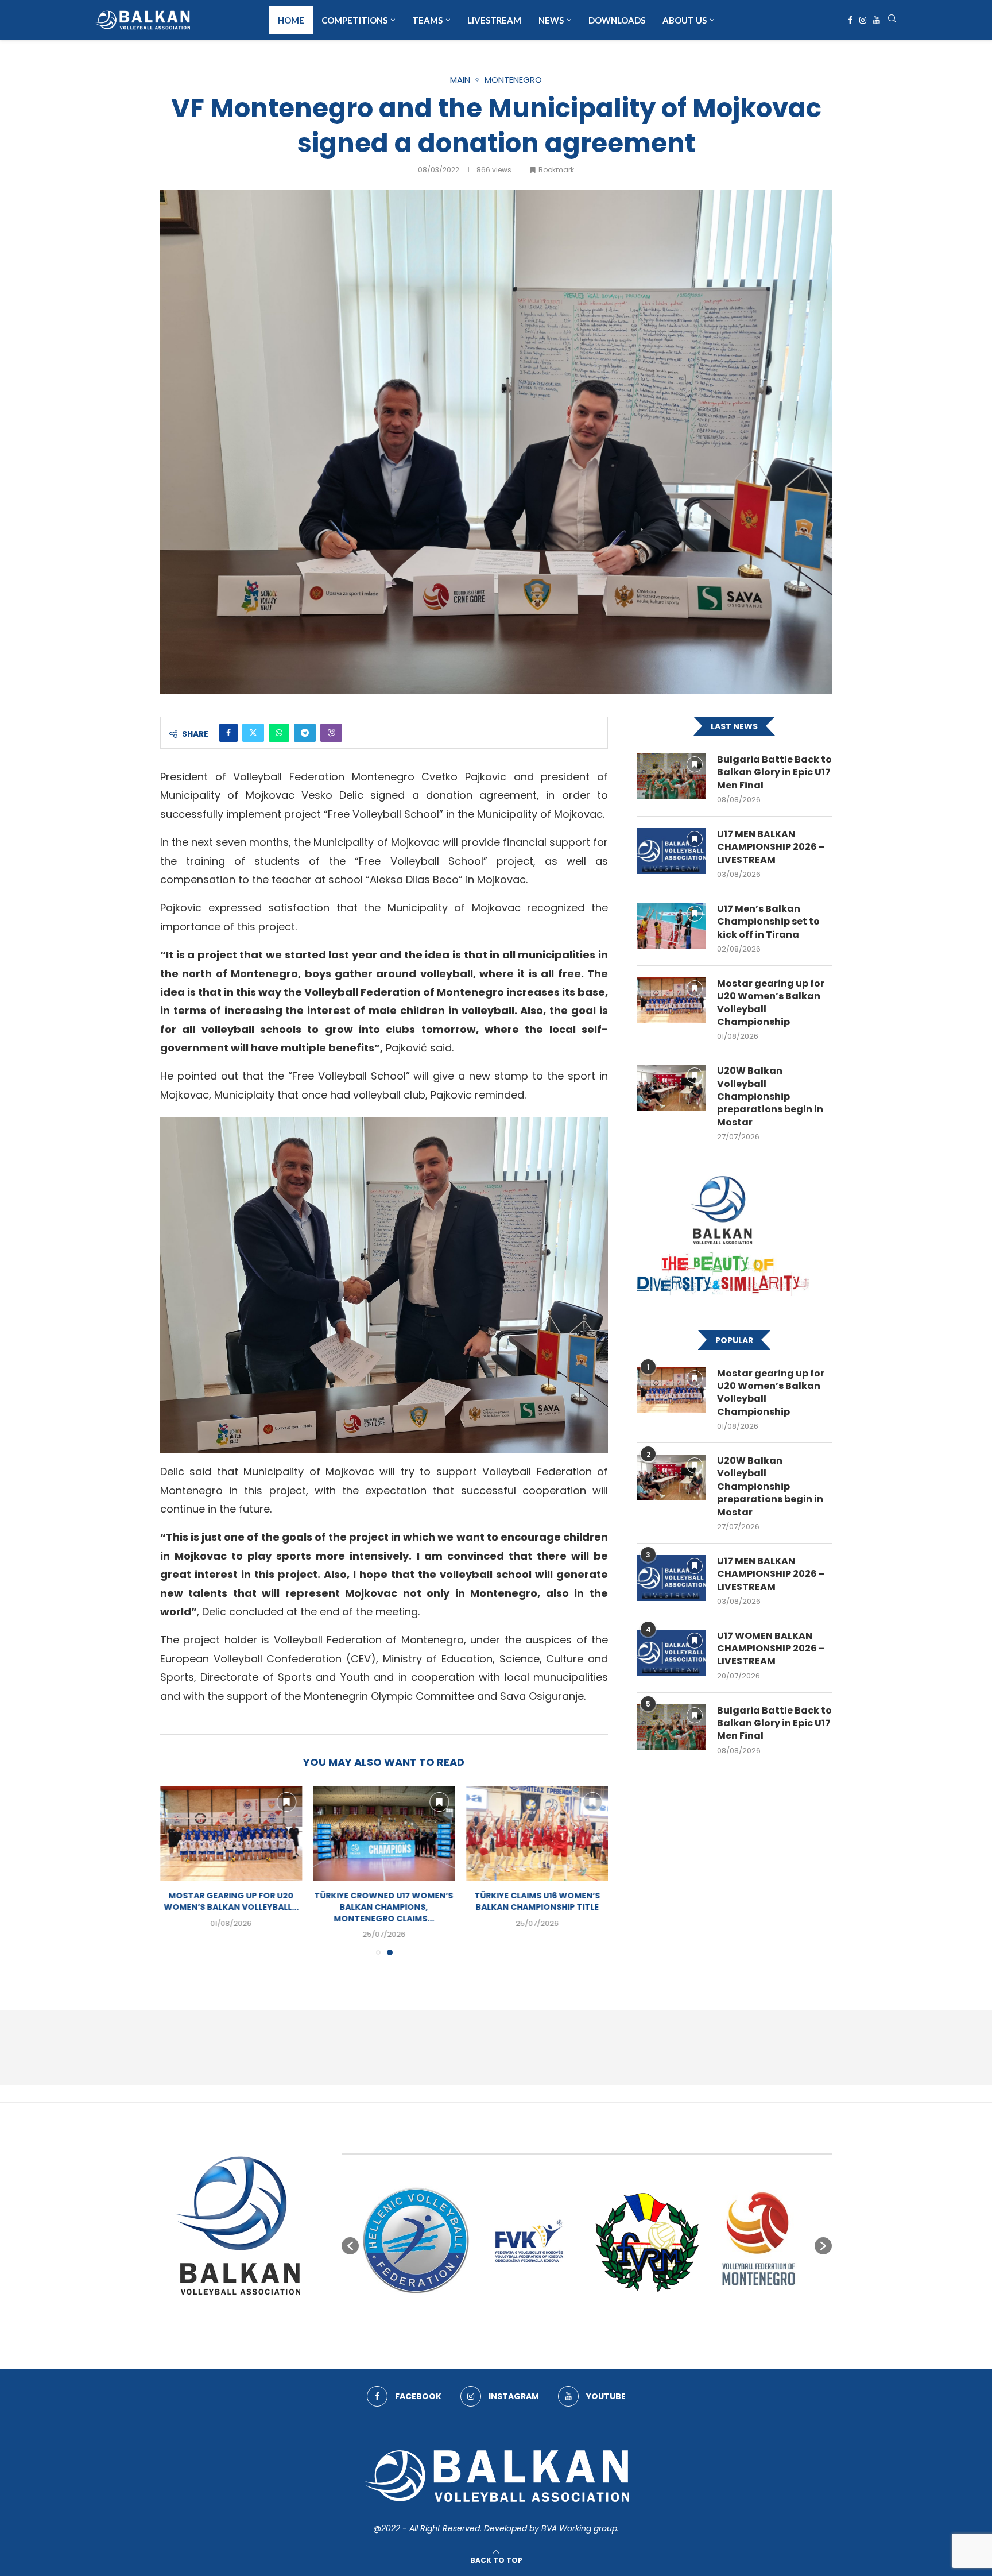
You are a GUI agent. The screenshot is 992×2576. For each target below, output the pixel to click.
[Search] (892, 20)
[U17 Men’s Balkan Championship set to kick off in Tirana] (671, 926)
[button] (176, 1870)
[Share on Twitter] (253, 733)
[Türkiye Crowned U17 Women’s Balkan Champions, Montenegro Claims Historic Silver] (537, 1834)
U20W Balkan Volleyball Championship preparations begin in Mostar (770, 1097)
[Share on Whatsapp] (279, 733)
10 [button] (628, 2322)
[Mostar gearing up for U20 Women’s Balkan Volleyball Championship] (384, 1834)
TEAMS (427, 20)
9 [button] (618, 2322)
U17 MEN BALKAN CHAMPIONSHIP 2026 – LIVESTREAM (771, 847)
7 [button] (597, 2322)
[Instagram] (863, 20)
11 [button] (638, 2322)
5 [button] (576, 2322)
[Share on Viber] (331, 733)
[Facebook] (850, 20)
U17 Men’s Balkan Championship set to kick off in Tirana (768, 922)
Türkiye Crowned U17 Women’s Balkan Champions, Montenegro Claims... (537, 1907)
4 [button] (566, 2322)
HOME (291, 20)
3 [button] (556, 2322)
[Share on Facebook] (228, 733)
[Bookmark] (286, 1802)
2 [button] (545, 2322)
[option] (416, 2240)
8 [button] (607, 2322)
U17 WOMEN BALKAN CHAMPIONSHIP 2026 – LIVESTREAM (771, 1649)
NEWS (551, 20)
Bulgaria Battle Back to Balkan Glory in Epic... (231, 1902)
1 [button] (535, 2322)
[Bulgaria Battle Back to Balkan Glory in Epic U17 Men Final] (231, 1834)
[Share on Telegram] (305, 733)
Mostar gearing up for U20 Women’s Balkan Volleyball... (384, 1902)
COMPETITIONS (354, 20)
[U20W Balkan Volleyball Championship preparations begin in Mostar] (671, 1088)
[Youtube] (877, 20)
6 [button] (587, 2322)
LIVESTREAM (494, 20)
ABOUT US (685, 20)
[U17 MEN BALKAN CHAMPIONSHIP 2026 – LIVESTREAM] (671, 851)
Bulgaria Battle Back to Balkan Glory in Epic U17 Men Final (774, 773)
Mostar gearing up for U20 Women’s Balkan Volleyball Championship (771, 1003)
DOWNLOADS (617, 20)
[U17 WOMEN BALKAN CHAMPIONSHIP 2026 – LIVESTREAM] (671, 1653)
